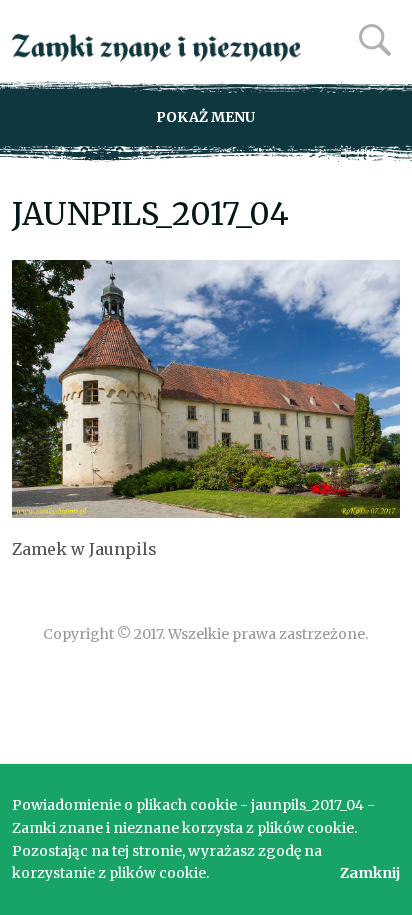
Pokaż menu (205, 117)
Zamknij (370, 873)
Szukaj (375, 40)
